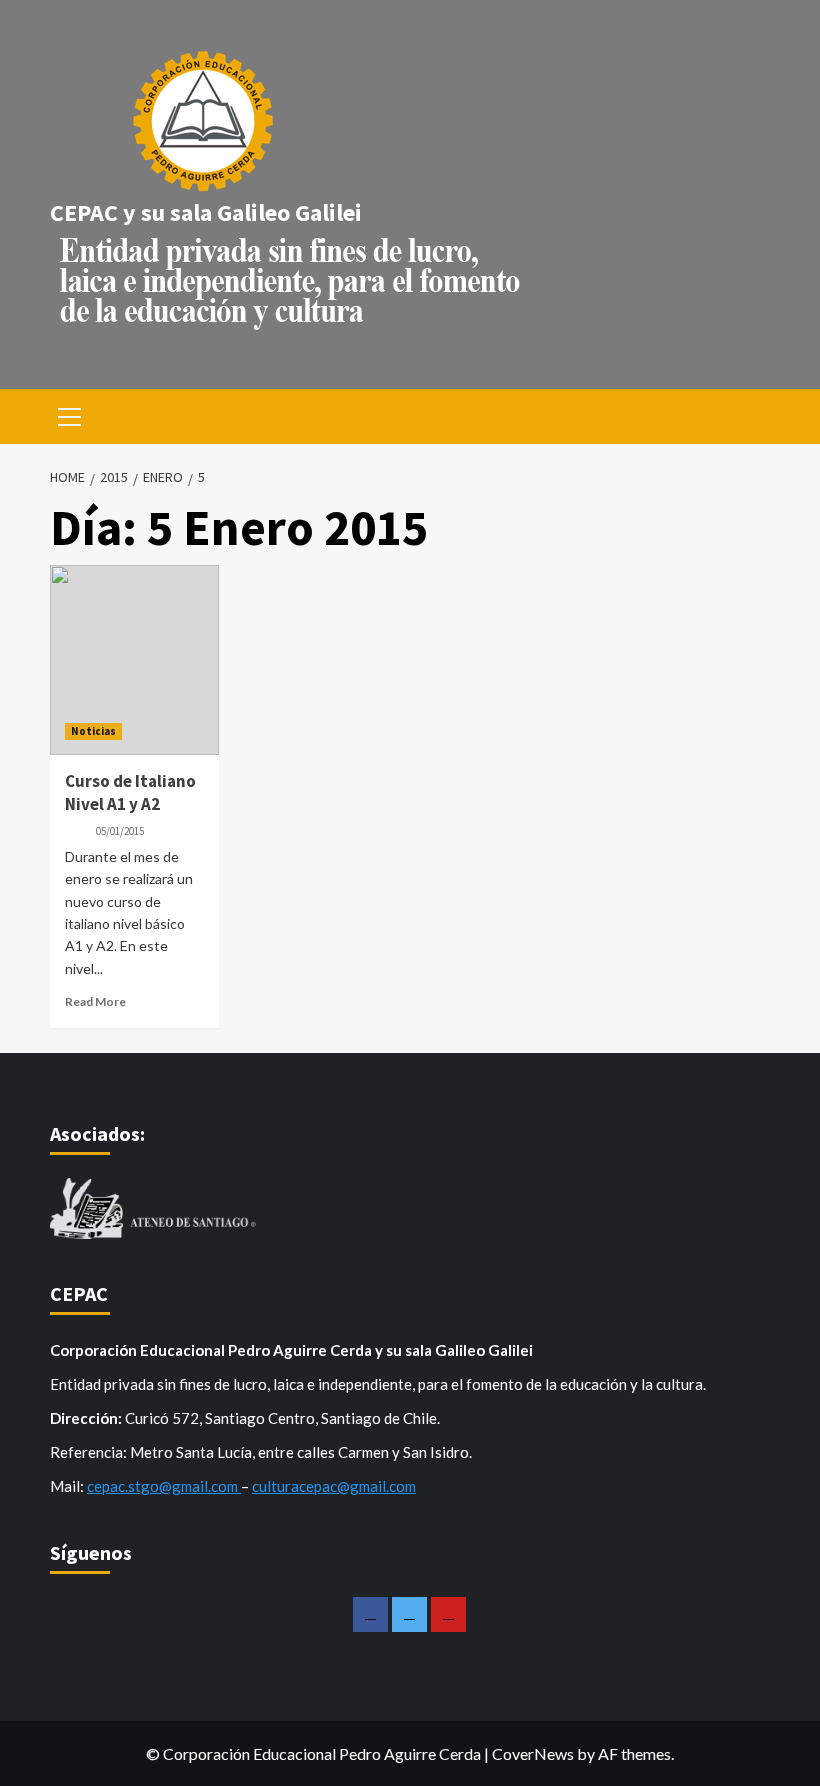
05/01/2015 (120, 831)
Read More (95, 1001)
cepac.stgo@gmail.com (164, 1486)
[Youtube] (448, 1614)
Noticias (93, 731)
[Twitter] (409, 1614)
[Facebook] (370, 1614)
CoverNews (533, 1753)
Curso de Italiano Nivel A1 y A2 (130, 793)
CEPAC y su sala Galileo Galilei (206, 212)
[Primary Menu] (70, 414)
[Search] (747, 414)
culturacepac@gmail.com (334, 1486)
